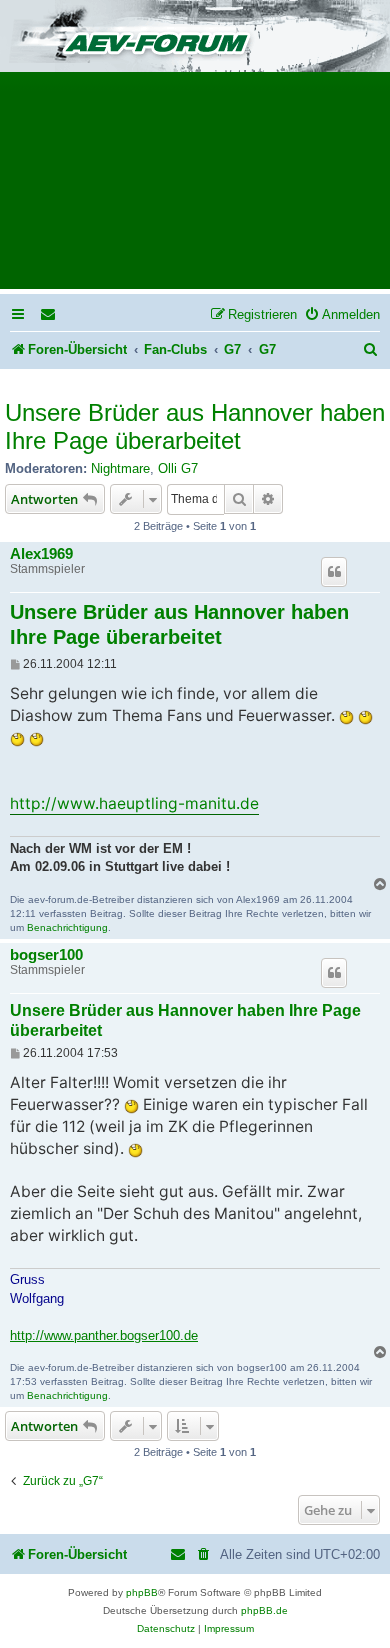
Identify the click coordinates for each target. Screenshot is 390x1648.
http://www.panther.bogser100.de (104, 1335)
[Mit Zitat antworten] (334, 572)
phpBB (142, 1592)
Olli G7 (178, 468)
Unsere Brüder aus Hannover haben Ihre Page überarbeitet (195, 426)
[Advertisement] (195, 187)
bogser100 (46, 955)
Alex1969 (41, 554)
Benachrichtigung (67, 927)
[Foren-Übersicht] (195, 37)
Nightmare (120, 468)
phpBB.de (264, 1610)
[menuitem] (49, 314)
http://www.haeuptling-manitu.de (134, 803)
